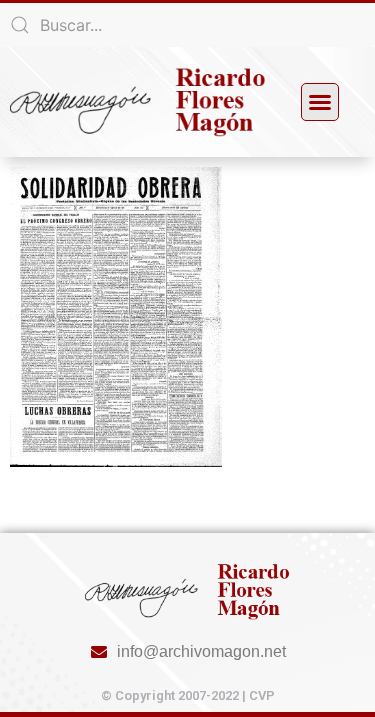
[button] (320, 102)
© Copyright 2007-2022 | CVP (188, 695)
